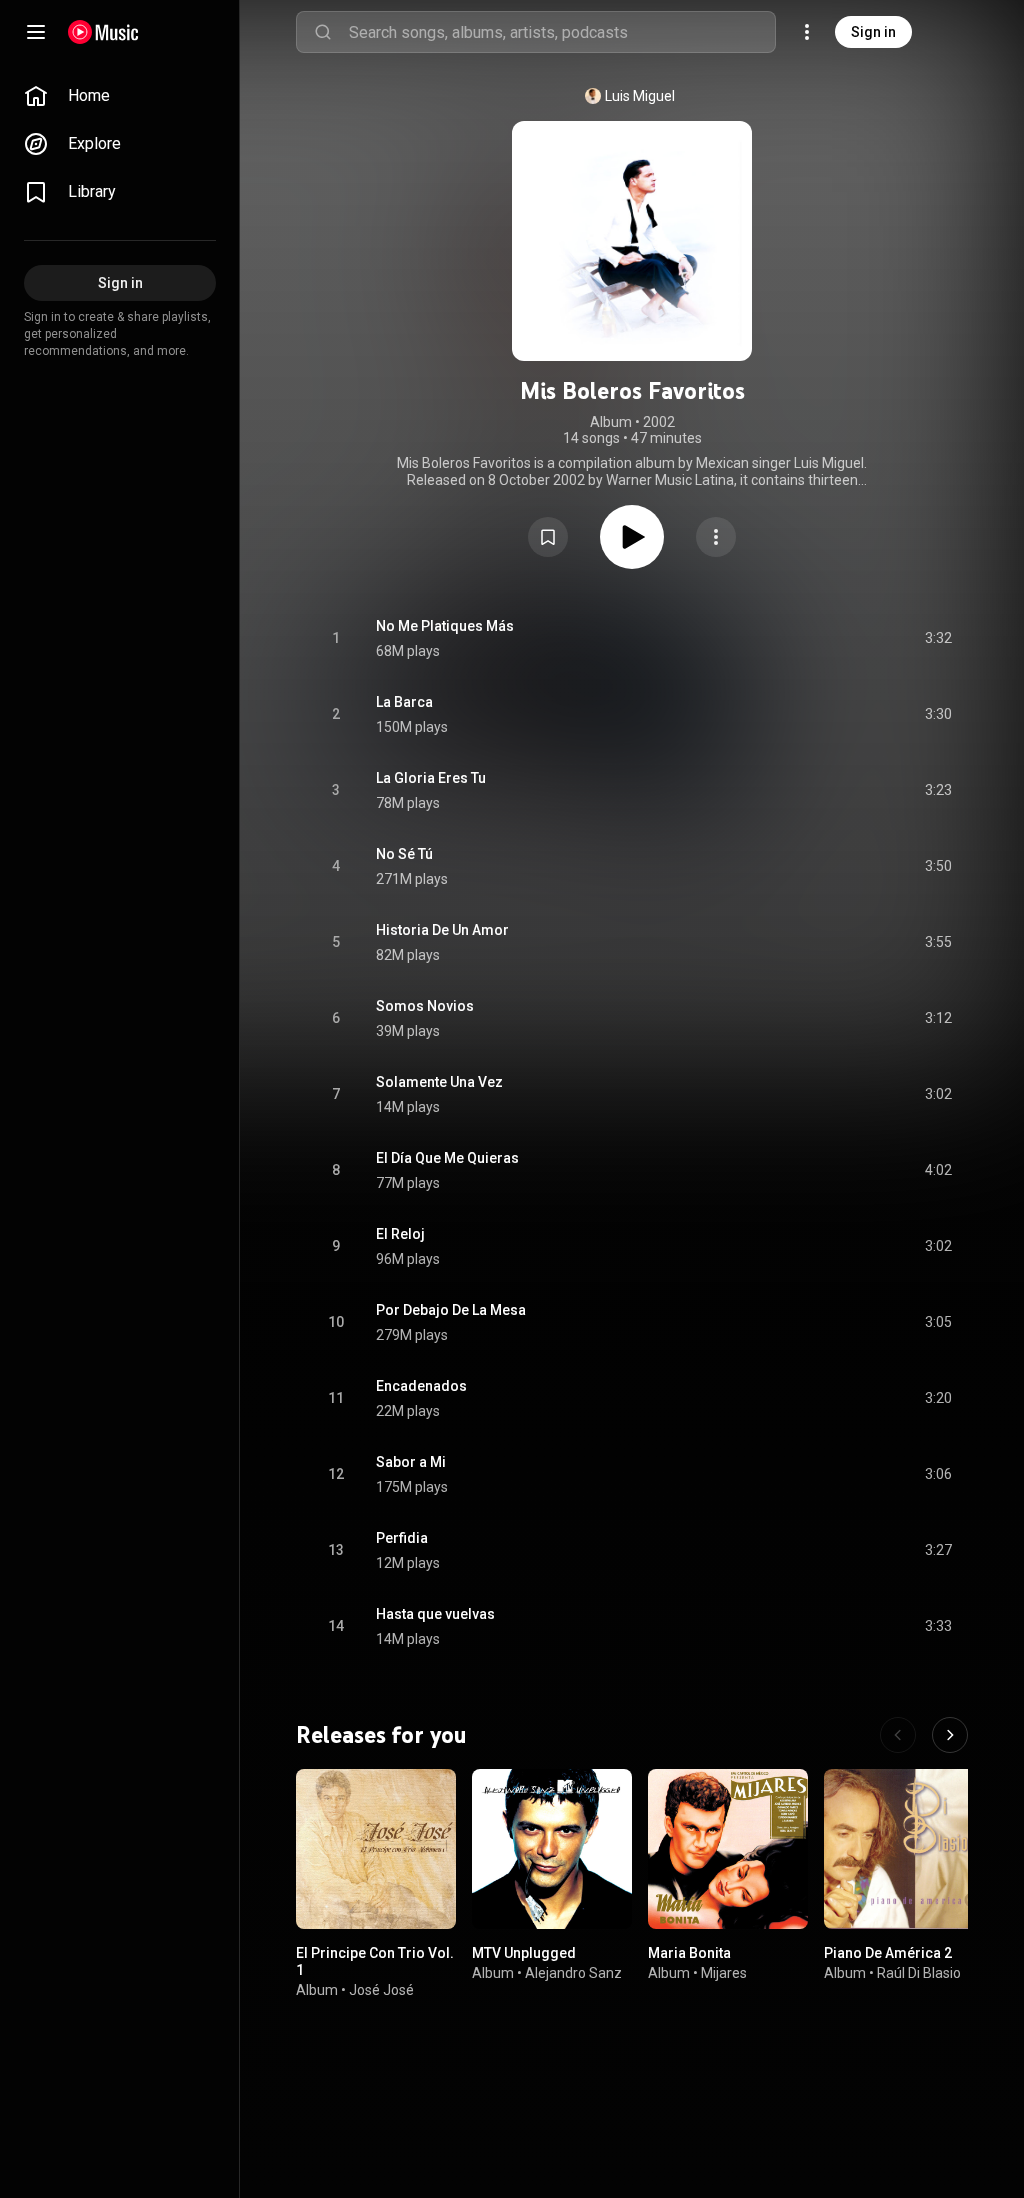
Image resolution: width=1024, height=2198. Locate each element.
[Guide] (36, 32)
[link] (120, 96)
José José (381, 1989)
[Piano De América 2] (904, 1849)
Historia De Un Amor (442, 930)
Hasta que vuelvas (435, 1614)
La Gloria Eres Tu (431, 778)
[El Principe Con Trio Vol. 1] (376, 1849)
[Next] (950, 1735)
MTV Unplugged (524, 1953)
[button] (548, 537)
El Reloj (400, 1234)
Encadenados (421, 1386)
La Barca (404, 702)
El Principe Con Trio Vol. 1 (375, 1961)
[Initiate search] (323, 32)
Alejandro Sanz (573, 1973)
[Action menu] (716, 537)
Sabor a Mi (411, 1462)
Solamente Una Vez (439, 1082)
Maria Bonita (689, 1953)
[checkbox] (938, 639)
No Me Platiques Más (445, 626)
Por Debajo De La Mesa (451, 1310)
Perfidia (402, 1538)
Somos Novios (425, 1006)
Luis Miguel (640, 96)
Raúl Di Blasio (919, 1973)
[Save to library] (548, 537)
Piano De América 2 (888, 1953)
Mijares (724, 1973)
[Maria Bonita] (728, 1849)
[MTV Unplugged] (552, 1849)
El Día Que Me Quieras (447, 1158)
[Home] (103, 32)
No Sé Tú (404, 854)
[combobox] (562, 32)
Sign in (873, 32)
